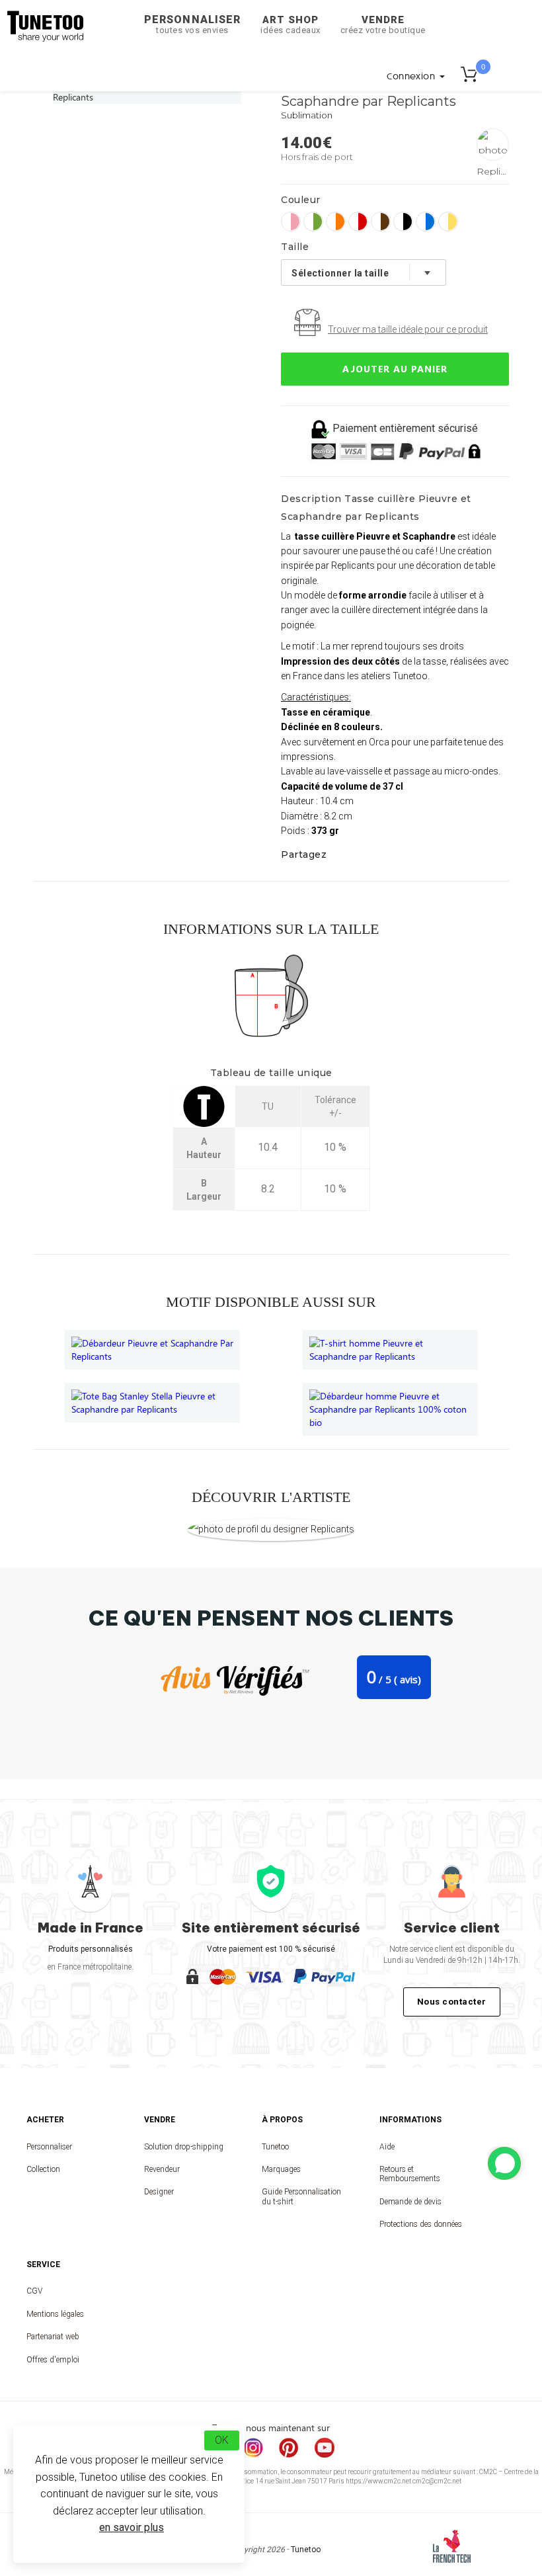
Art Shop (290, 24)
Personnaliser (192, 24)
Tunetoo (275, 2147)
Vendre (383, 24)
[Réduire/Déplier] (504, 2163)
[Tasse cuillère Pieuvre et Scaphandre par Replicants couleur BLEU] (426, 222)
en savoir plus (132, 2527)
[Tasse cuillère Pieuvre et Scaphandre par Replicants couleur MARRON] (381, 222)
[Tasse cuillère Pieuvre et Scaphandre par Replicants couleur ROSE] (291, 222)
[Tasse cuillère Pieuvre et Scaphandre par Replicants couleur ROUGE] (358, 222)
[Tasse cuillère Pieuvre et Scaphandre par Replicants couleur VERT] (313, 222)
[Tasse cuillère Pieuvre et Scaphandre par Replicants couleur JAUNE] (448, 222)
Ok (222, 2440)
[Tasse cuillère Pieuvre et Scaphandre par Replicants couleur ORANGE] (336, 222)
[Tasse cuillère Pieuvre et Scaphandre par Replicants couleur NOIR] (403, 222)
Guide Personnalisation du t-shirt (301, 2196)
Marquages (281, 2169)
